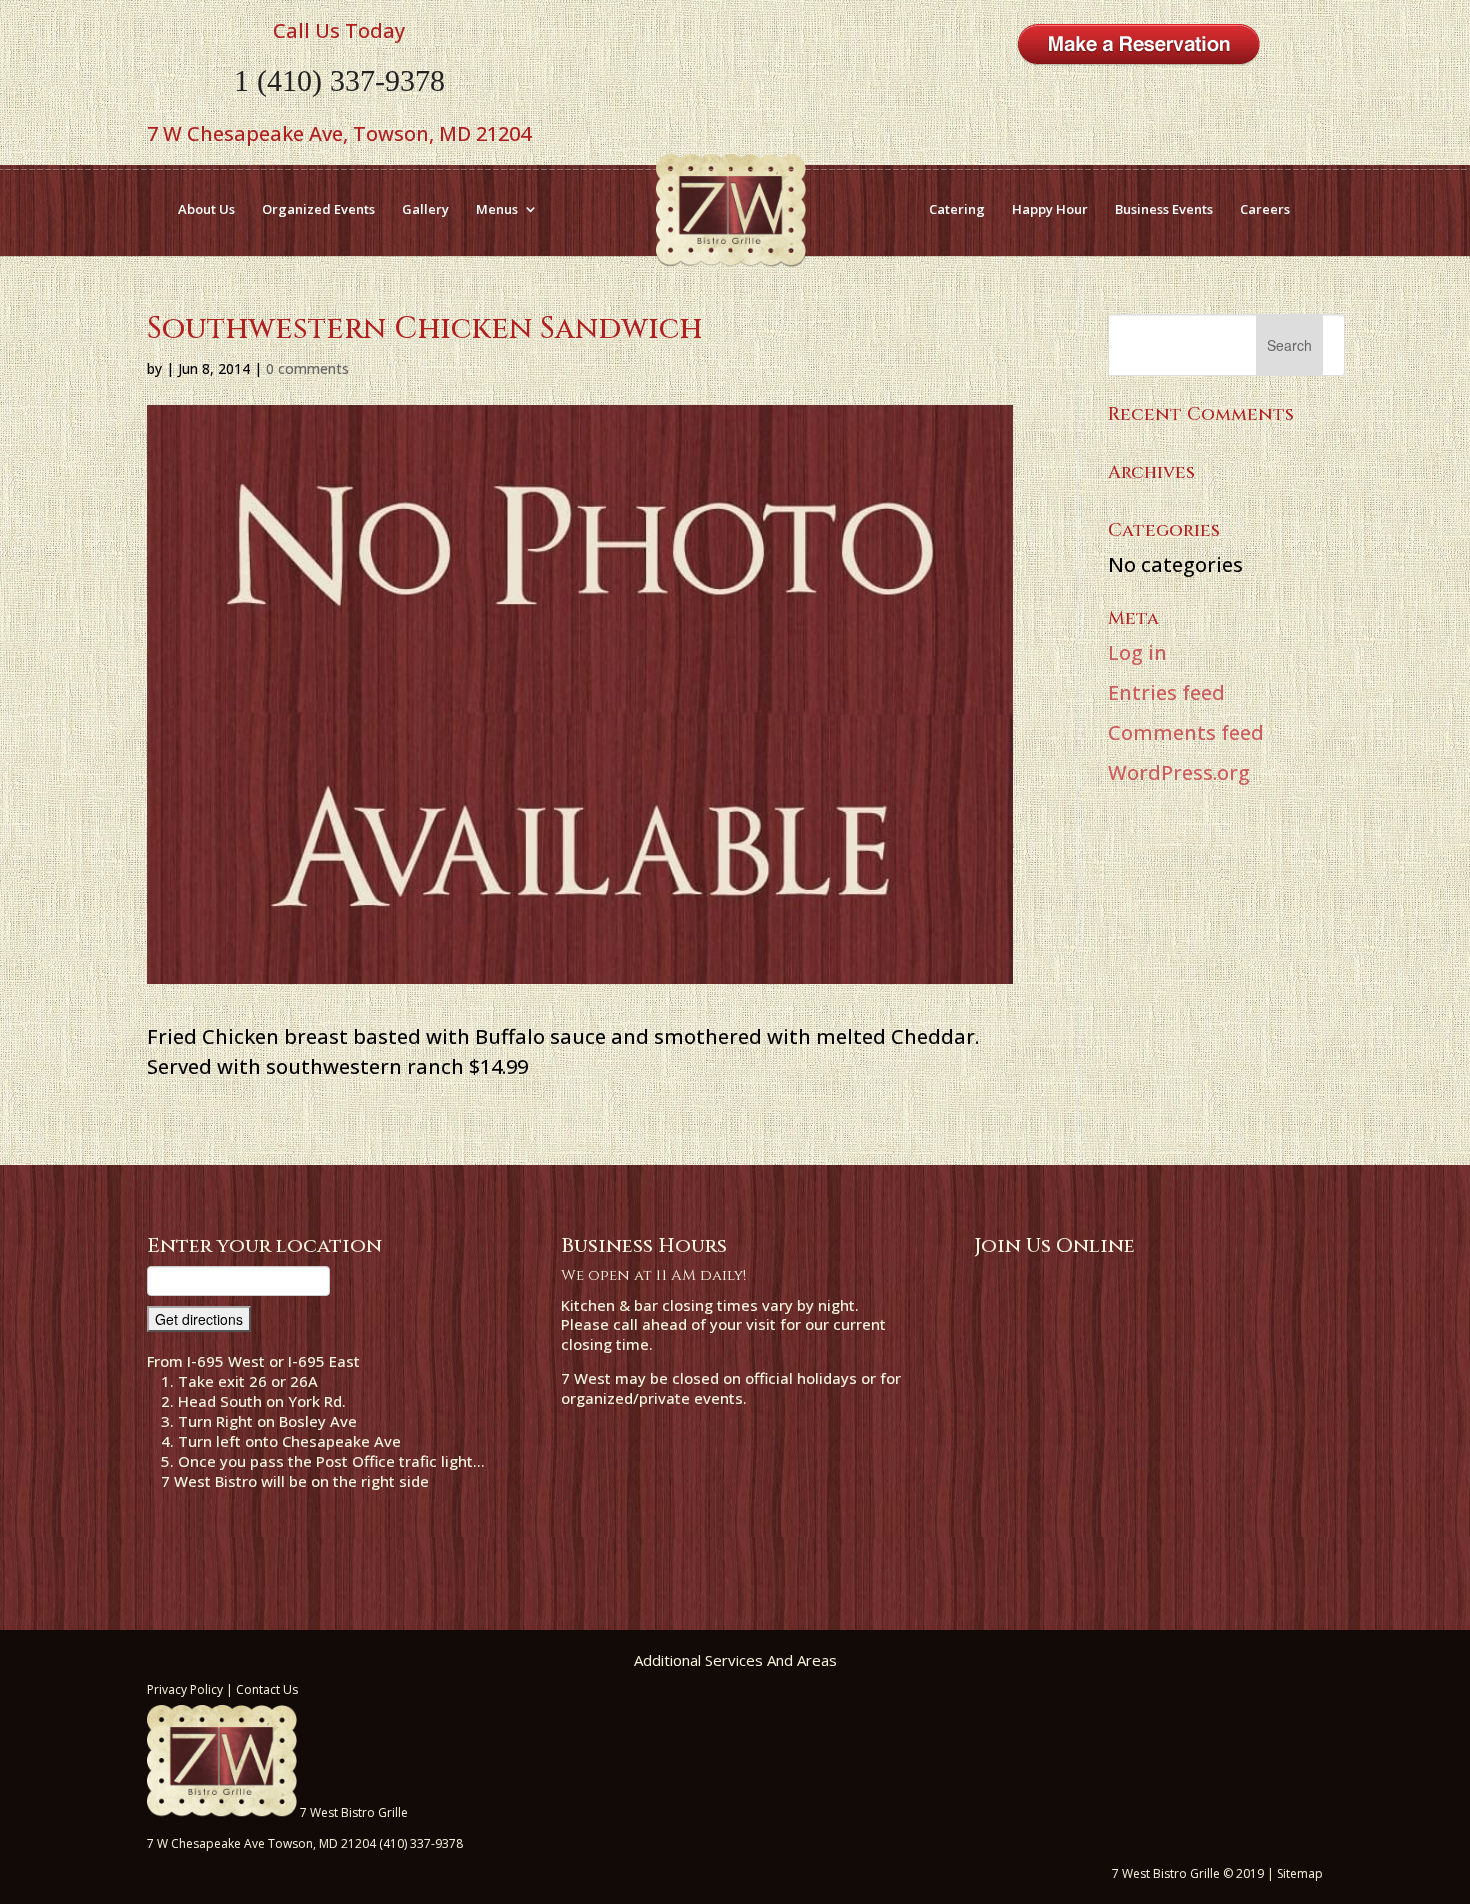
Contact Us (267, 1689)
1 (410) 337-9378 (339, 80)
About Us (206, 209)
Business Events (1164, 209)
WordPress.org (1179, 772)
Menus (497, 209)
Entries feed (1166, 692)
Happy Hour (1050, 209)
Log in (1137, 652)
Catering (957, 209)
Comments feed (1186, 732)
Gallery (425, 209)
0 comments (307, 368)
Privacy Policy (185, 1689)
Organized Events (318, 209)
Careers (1265, 209)
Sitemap (1300, 1873)
